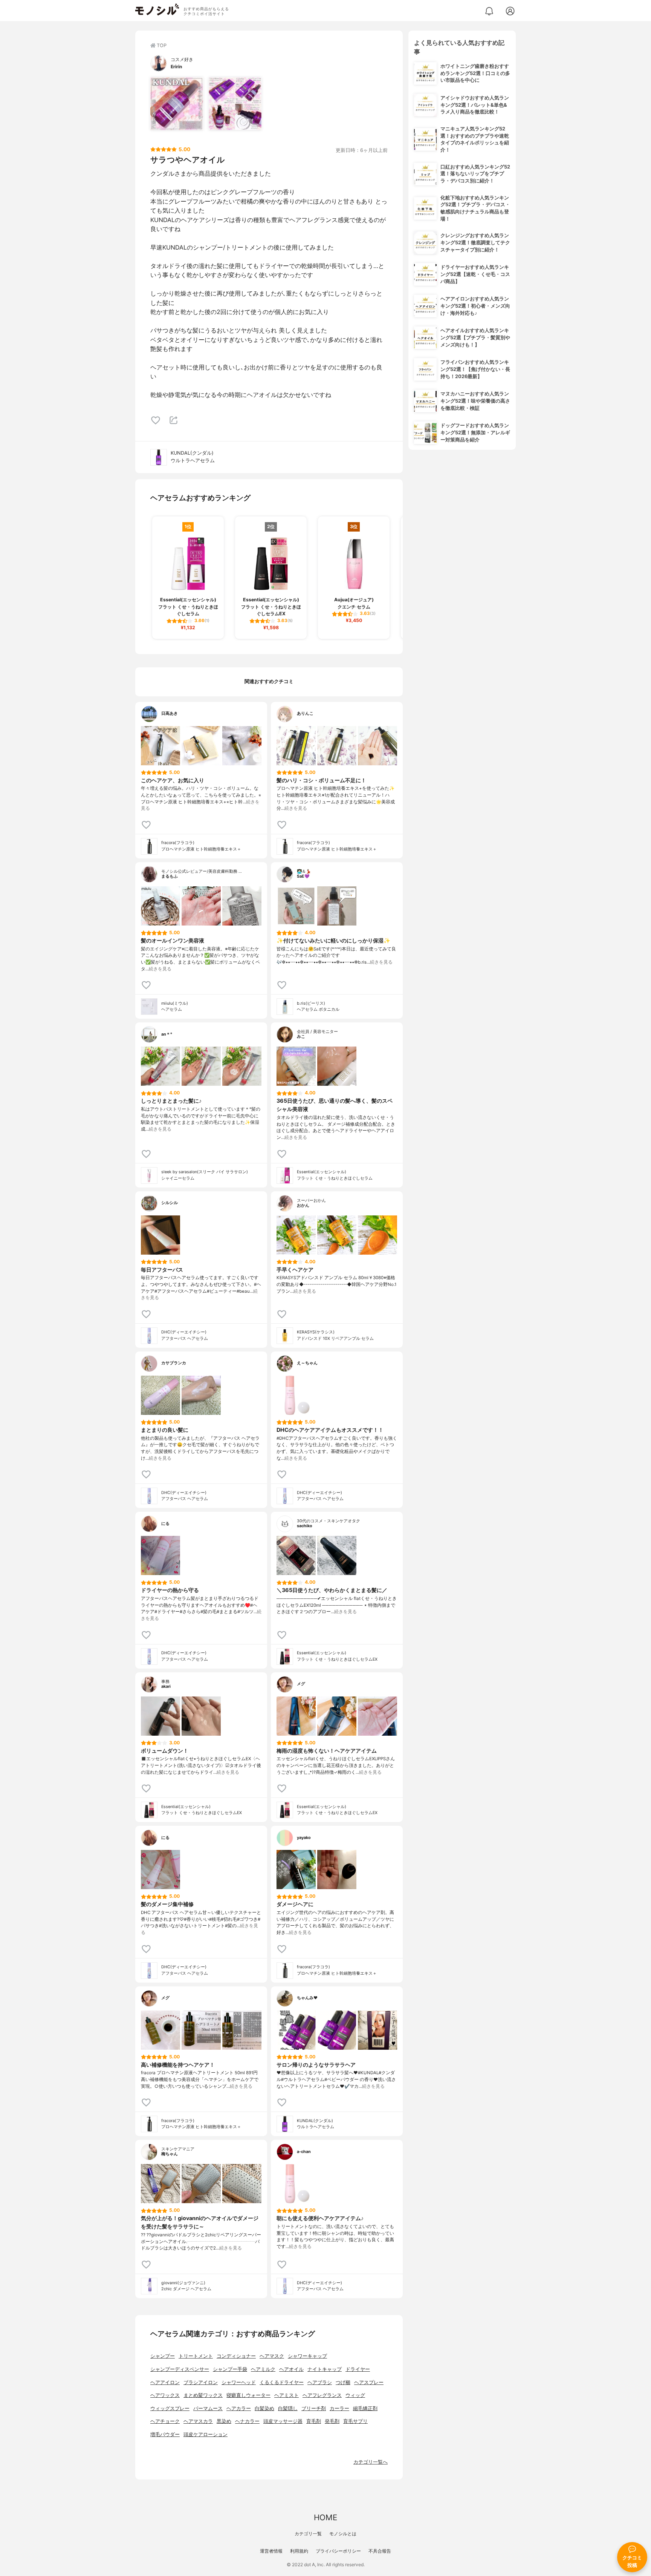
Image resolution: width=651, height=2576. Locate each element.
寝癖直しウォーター (248, 2395)
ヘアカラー (239, 2408)
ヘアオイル (291, 2369)
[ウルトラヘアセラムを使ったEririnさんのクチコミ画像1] (177, 104)
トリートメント (196, 2356)
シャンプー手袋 (230, 2369)
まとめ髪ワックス (203, 2395)
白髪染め (264, 2408)
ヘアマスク (272, 2356)
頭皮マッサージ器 (283, 2421)
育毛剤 (314, 2421)
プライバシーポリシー (338, 2551)
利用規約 (299, 2551)
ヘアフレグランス (322, 2395)
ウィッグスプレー (170, 2408)
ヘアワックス (165, 2395)
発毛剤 (332, 2421)
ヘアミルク (263, 2369)
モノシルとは (343, 2534)
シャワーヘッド (239, 2382)
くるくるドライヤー (282, 2382)
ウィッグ (355, 2395)
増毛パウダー (165, 2434)
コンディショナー (236, 2356)
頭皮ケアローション (206, 2434)
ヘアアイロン (165, 2382)
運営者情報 (271, 2551)
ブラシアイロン (201, 2382)
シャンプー (163, 2356)
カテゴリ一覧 (308, 2534)
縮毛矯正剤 (365, 2408)
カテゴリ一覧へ (371, 2462)
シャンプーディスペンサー (180, 2369)
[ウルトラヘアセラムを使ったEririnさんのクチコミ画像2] (235, 104)
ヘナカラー (247, 2421)
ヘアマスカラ (198, 2421)
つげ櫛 (343, 2382)
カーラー (339, 2408)
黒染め (224, 2421)
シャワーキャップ (307, 2356)
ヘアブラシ (320, 2382)
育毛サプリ (355, 2421)
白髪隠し (288, 2408)
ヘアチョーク (165, 2421)
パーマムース (208, 2408)
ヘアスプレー (369, 2382)
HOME (325, 2517)
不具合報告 (380, 2551)
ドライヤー (358, 2369)
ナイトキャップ (325, 2369)
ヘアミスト (287, 2395)
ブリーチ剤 (314, 2408)
